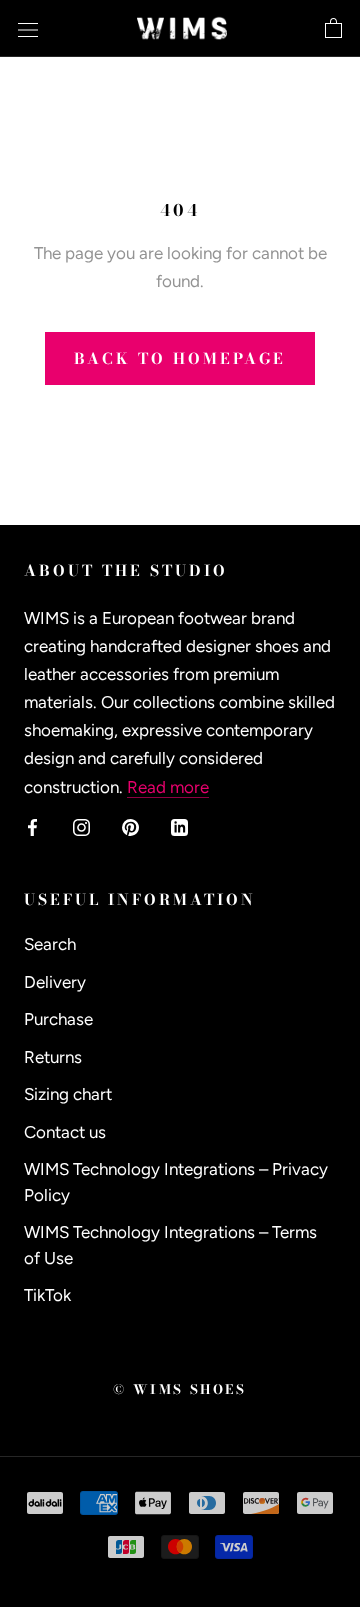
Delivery (55, 982)
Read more (168, 787)
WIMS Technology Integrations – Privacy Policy (176, 1182)
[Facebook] (32, 826)
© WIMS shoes (179, 1389)
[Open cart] (333, 29)
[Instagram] (81, 826)
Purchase (58, 1019)
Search (50, 944)
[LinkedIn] (179, 826)
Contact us (65, 1132)
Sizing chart (68, 1094)
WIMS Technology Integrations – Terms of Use (170, 1245)
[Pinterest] (130, 826)
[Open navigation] (28, 28)
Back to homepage (180, 358)
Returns (53, 1057)
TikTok (47, 1295)
